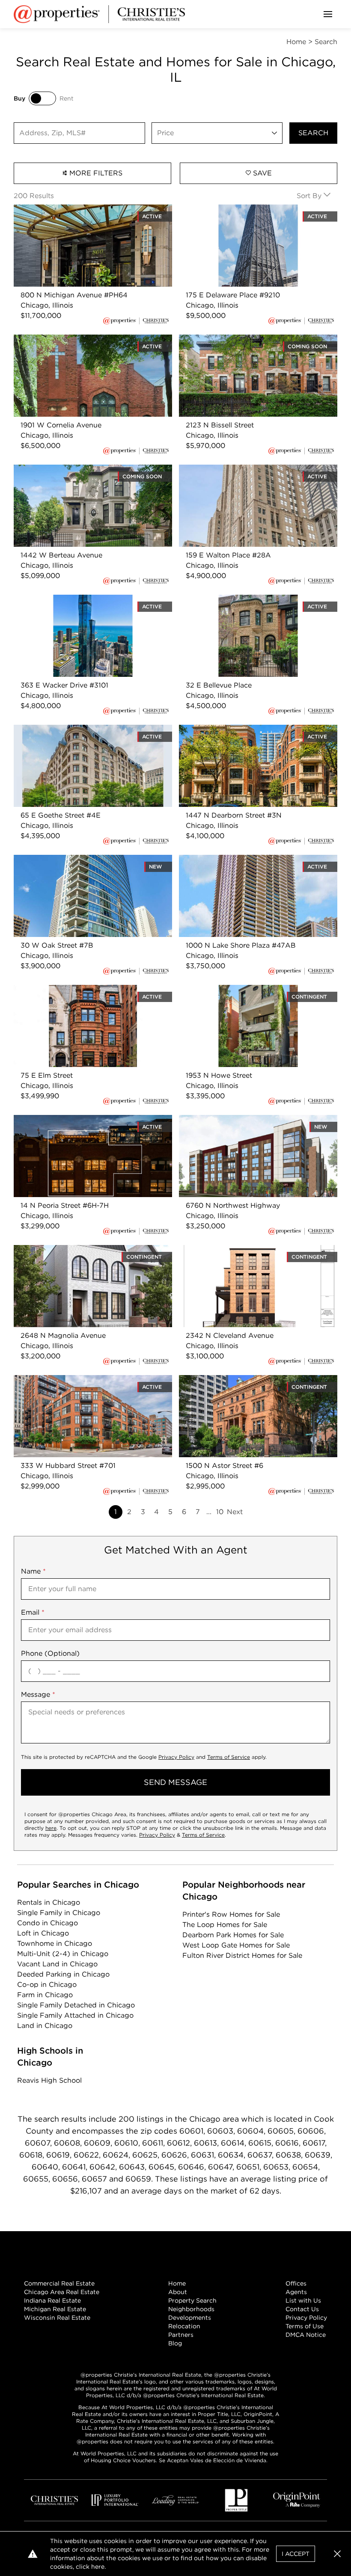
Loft (43, 1933)
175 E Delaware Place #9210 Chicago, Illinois (253, 209)
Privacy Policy (176, 1757)
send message (175, 1782)
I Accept (296, 2554)
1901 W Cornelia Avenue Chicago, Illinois (82, 339)
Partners (181, 2335)
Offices (296, 2283)
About (178, 2292)
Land (45, 2026)
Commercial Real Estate (59, 2283)
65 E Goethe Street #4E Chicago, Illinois (81, 730)
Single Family (59, 1913)
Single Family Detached (76, 2005)
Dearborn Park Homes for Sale (233, 1935)
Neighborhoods (191, 2309)
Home (177, 2283)
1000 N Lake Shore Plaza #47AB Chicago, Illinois (250, 865)
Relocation (184, 2326)
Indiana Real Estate (52, 2300)
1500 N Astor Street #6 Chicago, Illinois (245, 1380)
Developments (190, 2318)
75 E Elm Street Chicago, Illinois (67, 990)
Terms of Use (305, 2326)
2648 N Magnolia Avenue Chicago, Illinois (84, 1250)
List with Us (303, 2300)
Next (235, 1512)
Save (261, 173)
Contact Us (302, 2309)
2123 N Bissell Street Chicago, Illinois (240, 339)
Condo (48, 1923)
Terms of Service (229, 1757)
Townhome (55, 1943)
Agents (296, 2292)
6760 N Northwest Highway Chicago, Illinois (253, 1120)
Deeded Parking (63, 1974)
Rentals (49, 1902)
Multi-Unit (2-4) (63, 1954)
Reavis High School (49, 2080)
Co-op (47, 1985)
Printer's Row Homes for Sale (231, 1914)
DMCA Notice (306, 2335)
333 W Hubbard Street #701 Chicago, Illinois (89, 1380)
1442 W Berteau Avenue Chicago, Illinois (82, 470)
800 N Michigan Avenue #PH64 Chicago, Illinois (83, 215)
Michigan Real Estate (55, 2309)
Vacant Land (57, 1964)
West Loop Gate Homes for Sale (236, 1945)
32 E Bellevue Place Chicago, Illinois (239, 600)
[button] (337, 2554)
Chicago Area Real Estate (62, 2292)
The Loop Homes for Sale (225, 1925)
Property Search (192, 2300)
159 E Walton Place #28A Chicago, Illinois (249, 470)
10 (220, 1512)
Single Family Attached (75, 2015)
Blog (175, 2343)
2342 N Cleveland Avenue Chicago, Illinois (250, 1250)
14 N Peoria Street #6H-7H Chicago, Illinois (85, 1120)
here (51, 1828)
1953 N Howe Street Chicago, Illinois (239, 990)
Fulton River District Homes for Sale (242, 1955)
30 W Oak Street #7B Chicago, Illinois (77, 860)
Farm (45, 1995)
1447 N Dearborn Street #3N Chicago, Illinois (254, 730)
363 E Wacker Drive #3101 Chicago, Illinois (85, 600)
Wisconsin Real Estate (57, 2318)
